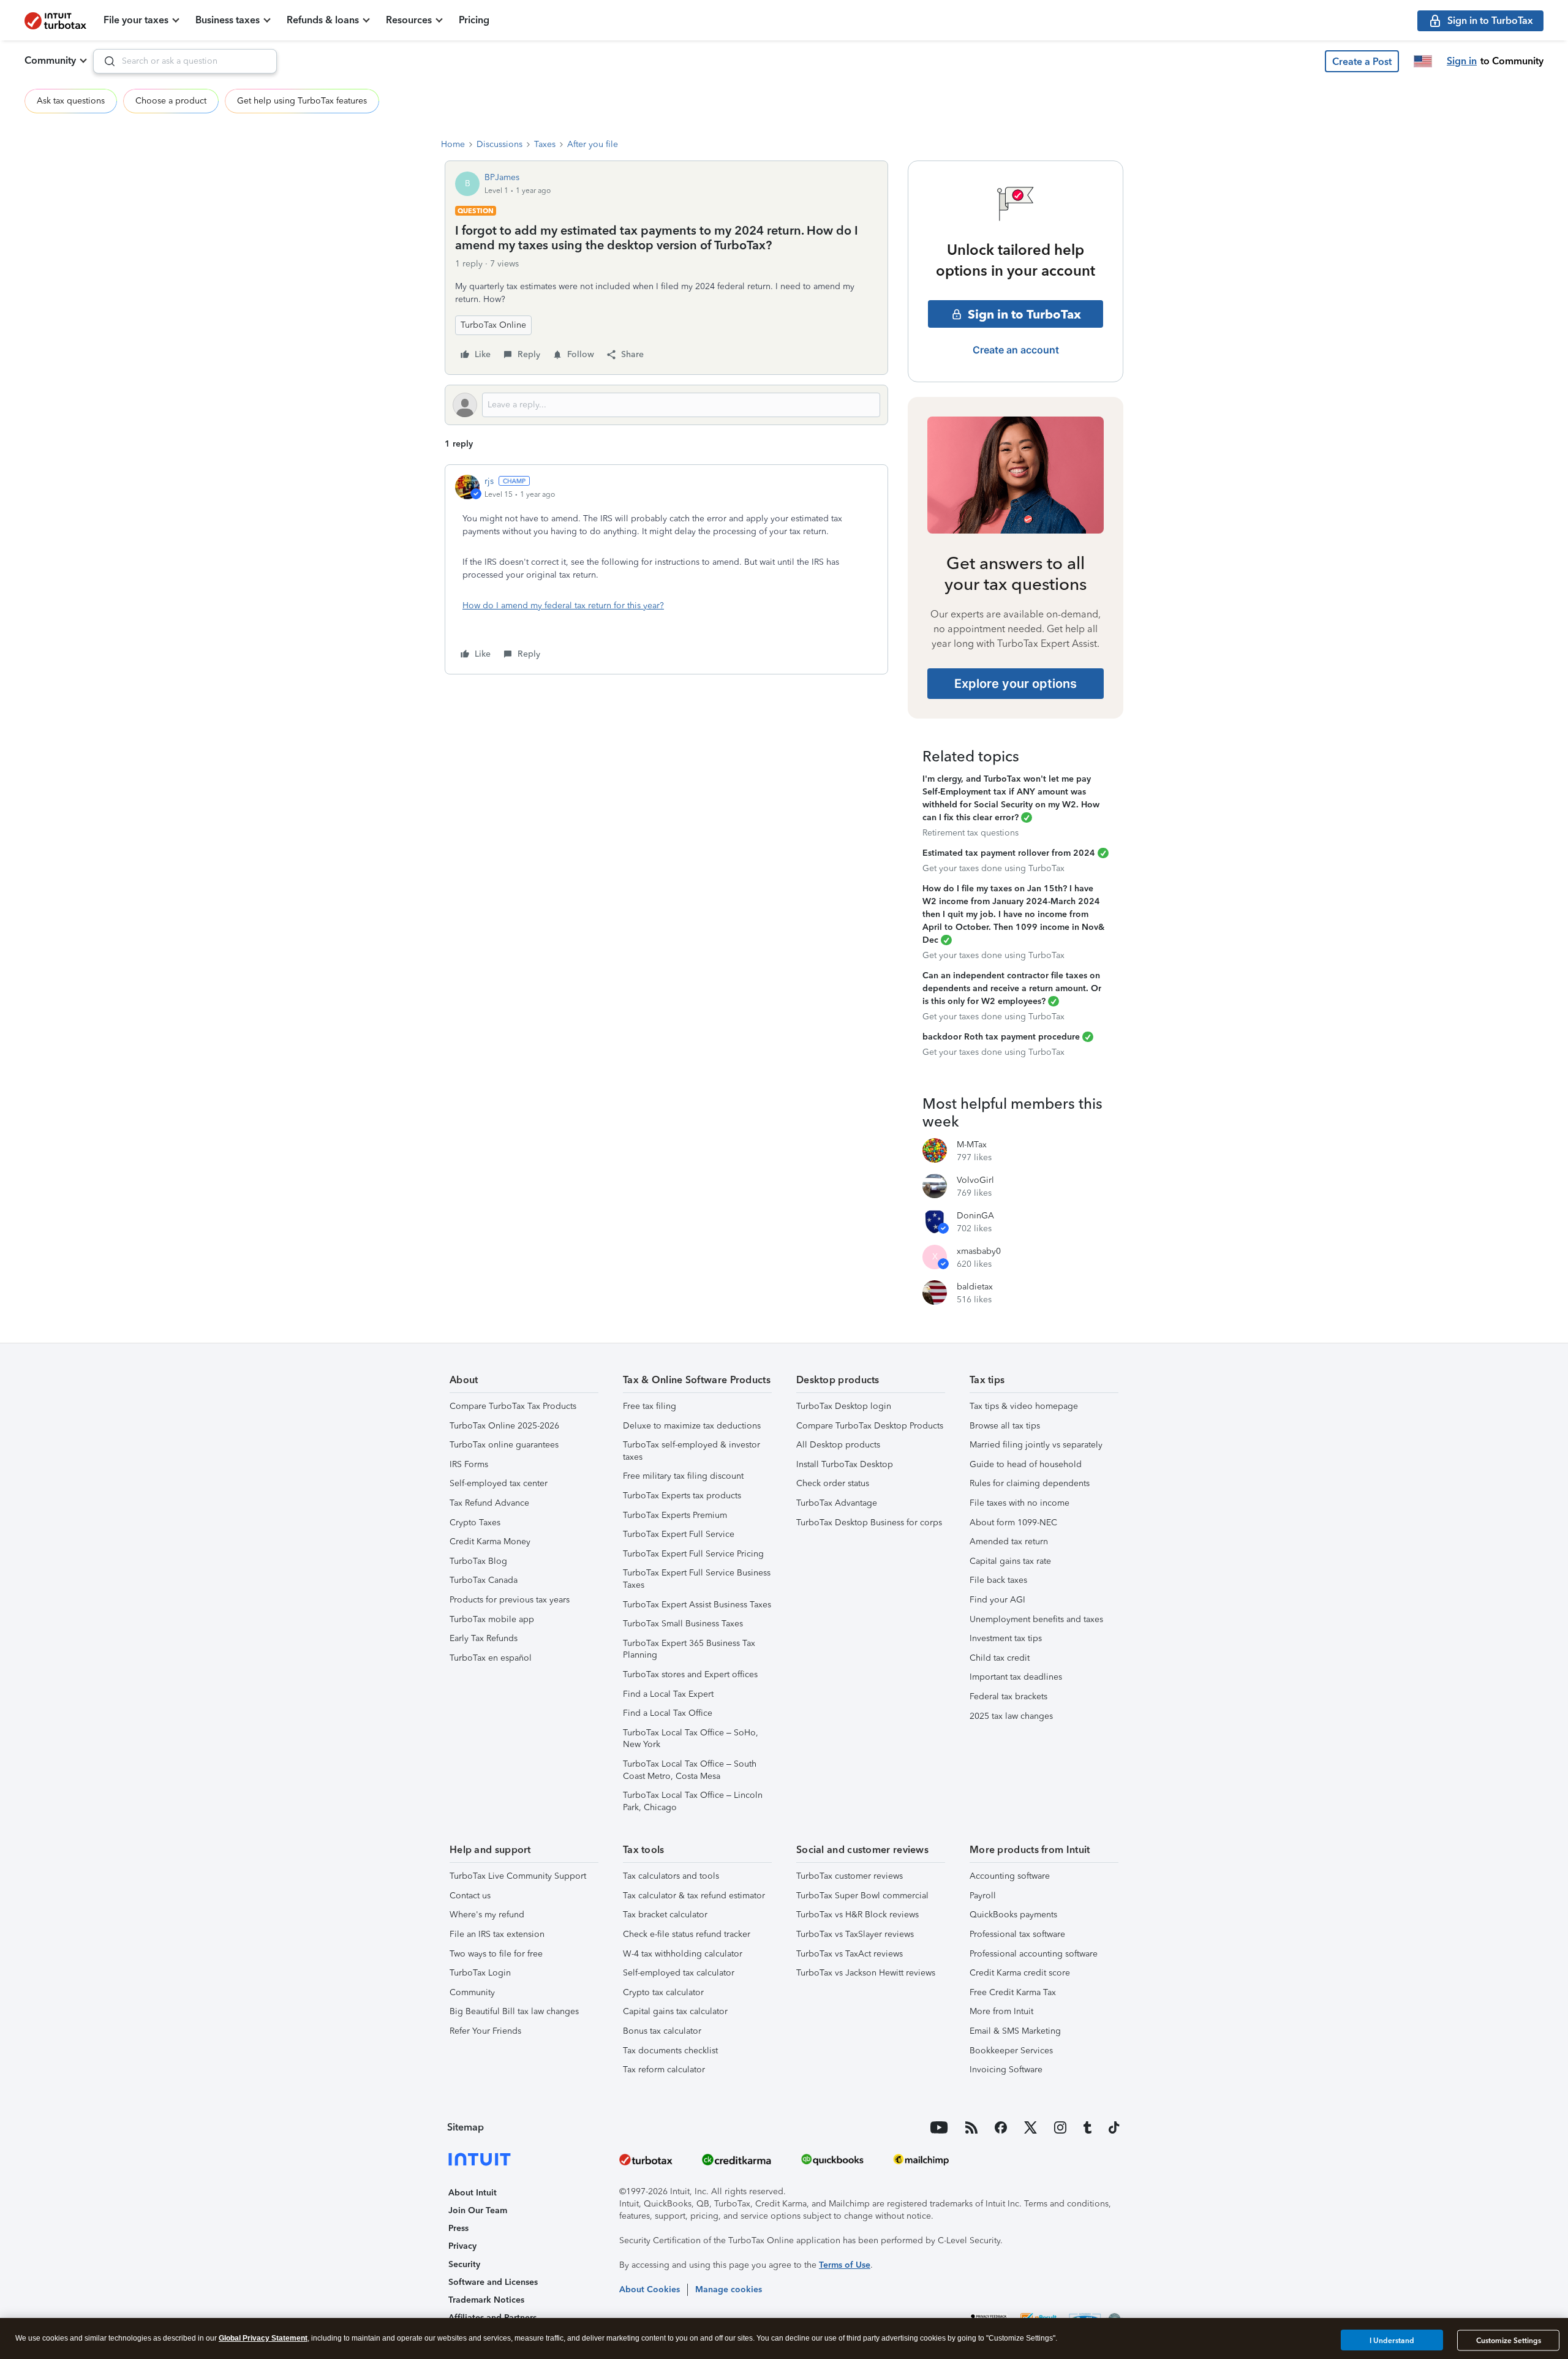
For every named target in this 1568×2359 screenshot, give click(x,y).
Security (464, 2264)
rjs (489, 481)
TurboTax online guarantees (504, 1445)
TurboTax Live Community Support (518, 1876)
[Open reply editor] (666, 405)
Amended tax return (1009, 1542)
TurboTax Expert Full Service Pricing (693, 1554)
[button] (1362, 61)
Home (453, 144)
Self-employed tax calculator (679, 1973)
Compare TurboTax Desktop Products (870, 1426)
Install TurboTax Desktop (845, 1464)
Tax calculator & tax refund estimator (694, 1896)
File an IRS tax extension (497, 1934)
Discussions (499, 144)
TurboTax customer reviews (850, 1876)
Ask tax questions (71, 101)
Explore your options (1016, 684)
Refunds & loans (323, 20)
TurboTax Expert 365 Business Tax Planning (689, 1649)
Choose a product (171, 101)
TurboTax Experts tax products (682, 1496)
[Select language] (1423, 61)
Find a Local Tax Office (668, 1713)
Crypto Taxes (475, 1523)
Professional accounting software (1034, 1954)
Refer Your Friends (485, 2031)
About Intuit (473, 2193)
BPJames (502, 177)
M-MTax (972, 1145)
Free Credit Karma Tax (1013, 1992)
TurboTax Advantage (837, 1503)
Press (458, 2228)
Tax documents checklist (670, 2051)
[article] (666, 569)
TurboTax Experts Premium (675, 1515)
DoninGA (975, 1216)
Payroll (983, 1896)
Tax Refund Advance (489, 1503)
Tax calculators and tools (671, 1876)
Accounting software (1010, 1876)
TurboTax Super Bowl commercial (862, 1896)
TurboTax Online (493, 325)
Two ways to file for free (496, 1954)
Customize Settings (1509, 2341)
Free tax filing (650, 1406)
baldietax (975, 1287)
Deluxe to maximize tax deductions (692, 1426)
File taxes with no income (1020, 1503)
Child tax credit (1000, 1658)
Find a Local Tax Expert (668, 1694)
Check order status (833, 1483)
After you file (593, 144)
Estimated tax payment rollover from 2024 (1009, 853)
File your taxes (136, 20)
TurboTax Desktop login (844, 1406)
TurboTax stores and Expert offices (690, 1674)
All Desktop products (838, 1445)
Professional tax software (1017, 1934)
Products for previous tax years (510, 1600)
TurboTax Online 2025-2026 (504, 1426)
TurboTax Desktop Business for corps (869, 1523)
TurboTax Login (480, 1973)
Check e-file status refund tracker (687, 1934)
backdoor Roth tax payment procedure (1001, 1037)
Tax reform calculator (664, 2070)
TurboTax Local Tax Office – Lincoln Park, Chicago (693, 1801)
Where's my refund (487, 1915)
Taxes (545, 144)
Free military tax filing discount (683, 1476)
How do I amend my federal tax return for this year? (563, 606)
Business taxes (228, 20)
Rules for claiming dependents (1030, 1483)
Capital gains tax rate (1010, 1561)
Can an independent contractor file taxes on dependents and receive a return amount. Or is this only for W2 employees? (1012, 988)
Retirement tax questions (971, 833)
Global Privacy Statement (263, 2338)
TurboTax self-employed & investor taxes (692, 1451)
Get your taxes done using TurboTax (993, 868)
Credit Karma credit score (1020, 1973)
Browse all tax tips (1005, 1426)
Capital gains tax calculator (675, 2011)
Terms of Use (845, 2265)
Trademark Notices (486, 2300)
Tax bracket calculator (665, 1915)
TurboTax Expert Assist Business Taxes (697, 1605)
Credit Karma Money (490, 1542)
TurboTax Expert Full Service (679, 1534)
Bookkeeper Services (1011, 2051)
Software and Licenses (493, 2282)
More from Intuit (1001, 2011)
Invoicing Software (1006, 2070)
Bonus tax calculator (662, 2031)
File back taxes (998, 1580)
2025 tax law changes (1011, 1716)
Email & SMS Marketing (1015, 2031)
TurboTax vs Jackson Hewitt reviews (866, 1973)
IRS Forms (469, 1464)
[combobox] (185, 61)
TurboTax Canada (484, 1580)
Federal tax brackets (1008, 1697)
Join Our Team (478, 2210)
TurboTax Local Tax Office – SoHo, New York (691, 1739)
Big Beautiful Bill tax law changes (514, 2011)
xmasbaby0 (979, 1251)
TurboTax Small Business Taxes (683, 1624)
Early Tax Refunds (484, 1638)
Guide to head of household (1026, 1464)
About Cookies (650, 2289)
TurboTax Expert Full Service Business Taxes (697, 1579)
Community (50, 60)
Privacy (462, 2246)
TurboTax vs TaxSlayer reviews (855, 1934)
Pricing (474, 20)
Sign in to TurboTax (1024, 314)
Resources (409, 20)
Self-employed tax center (499, 1483)
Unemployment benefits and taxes (1036, 1619)
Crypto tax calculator (663, 1992)
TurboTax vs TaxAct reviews (850, 1954)
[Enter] (105, 61)
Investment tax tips (1006, 1638)
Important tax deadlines (1016, 1677)
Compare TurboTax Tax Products (513, 1406)
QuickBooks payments (1013, 1915)
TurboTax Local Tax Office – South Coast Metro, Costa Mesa (690, 1770)
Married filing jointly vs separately (1036, 1445)
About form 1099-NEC (1013, 1523)
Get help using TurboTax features (302, 101)
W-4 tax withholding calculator (683, 1954)
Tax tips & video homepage (1024, 1406)
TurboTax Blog (478, 1561)
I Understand (1392, 2340)
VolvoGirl (975, 1180)
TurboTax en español (491, 1658)
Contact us (470, 1896)
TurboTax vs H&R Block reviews (858, 1915)
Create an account (1016, 350)
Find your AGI (997, 1600)
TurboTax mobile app (492, 1619)
